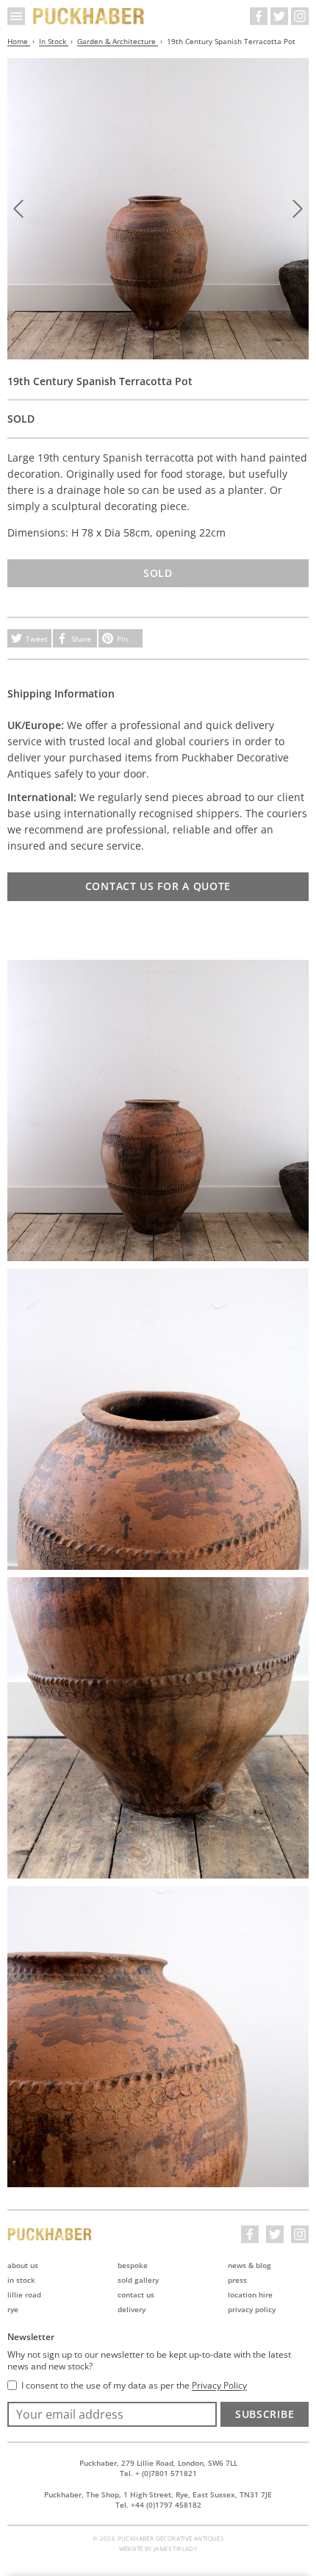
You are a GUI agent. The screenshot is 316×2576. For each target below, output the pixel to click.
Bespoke (133, 2265)
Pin (122, 639)
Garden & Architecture (118, 41)
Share (81, 639)
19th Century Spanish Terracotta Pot (231, 41)
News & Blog (249, 2265)
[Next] (298, 209)
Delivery (132, 2309)
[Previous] (18, 209)
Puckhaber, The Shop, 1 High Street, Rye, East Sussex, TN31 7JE (158, 2494)
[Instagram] (300, 16)
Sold (158, 573)
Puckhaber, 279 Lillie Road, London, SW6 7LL (158, 2463)
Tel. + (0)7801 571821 (158, 2473)
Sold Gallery (138, 2280)
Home (19, 41)
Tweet (37, 639)
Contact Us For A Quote (158, 886)
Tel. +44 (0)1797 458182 (158, 2505)
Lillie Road (24, 2295)
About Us (23, 2265)
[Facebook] (259, 16)
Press (237, 2280)
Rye (13, 2309)
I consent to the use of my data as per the (134, 2386)
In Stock (54, 41)
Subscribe (265, 2414)
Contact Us (136, 2295)
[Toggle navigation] (16, 16)
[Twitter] (279, 16)
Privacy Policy (252, 2309)
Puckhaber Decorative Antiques (89, 16)
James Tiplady (175, 2548)
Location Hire (250, 2295)
